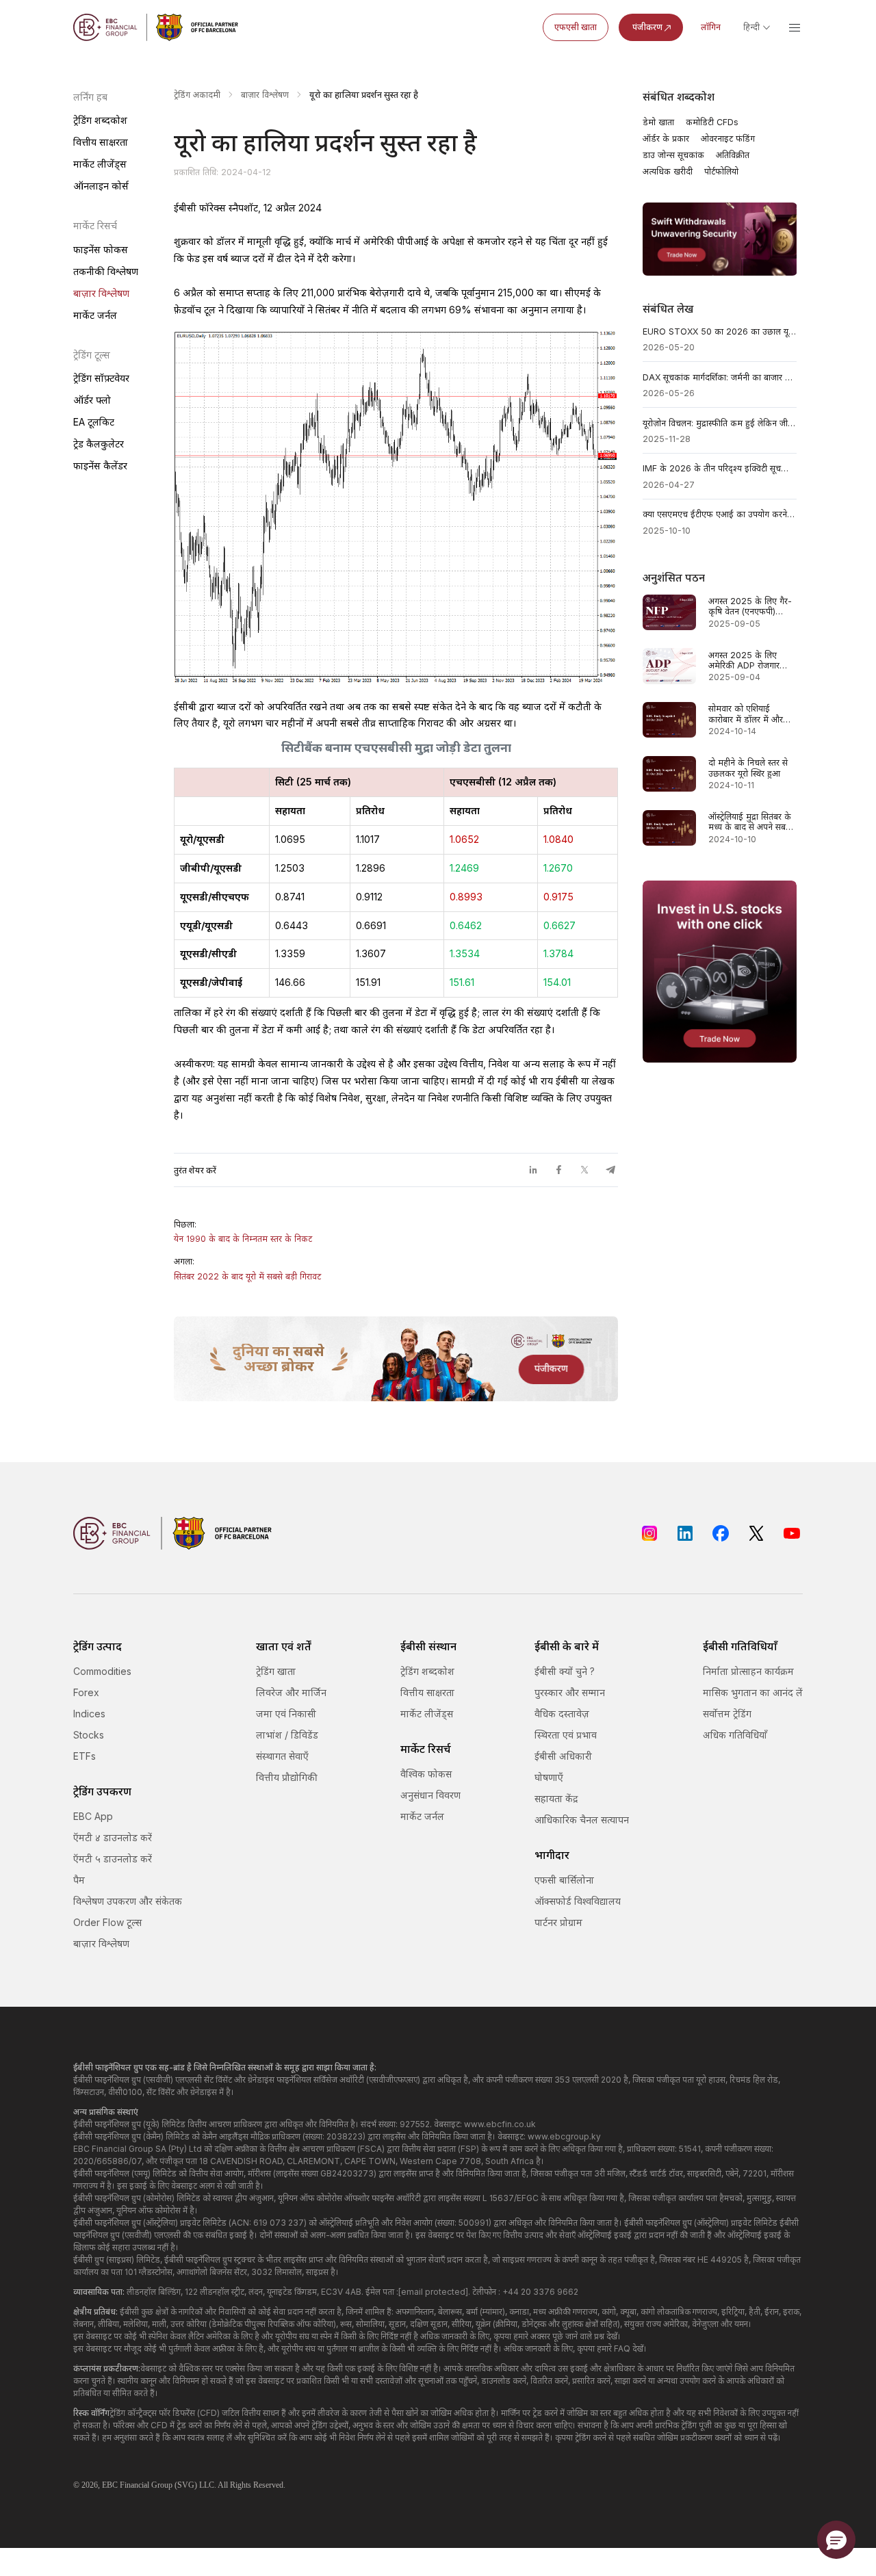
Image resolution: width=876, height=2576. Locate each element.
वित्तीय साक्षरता (101, 142)
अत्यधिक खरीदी (668, 171)
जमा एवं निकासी (286, 1714)
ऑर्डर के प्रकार (666, 139)
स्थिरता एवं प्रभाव (566, 1735)
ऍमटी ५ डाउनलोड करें (113, 1859)
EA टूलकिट (94, 422)
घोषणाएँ (549, 1777)
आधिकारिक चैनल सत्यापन (582, 1820)
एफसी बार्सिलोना (564, 1880)
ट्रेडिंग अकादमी (197, 95)
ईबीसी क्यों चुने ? (565, 1671)
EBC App (93, 1816)
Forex (86, 1692)
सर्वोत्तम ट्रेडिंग (727, 1714)
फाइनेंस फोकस (101, 249)
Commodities (102, 1671)
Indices (89, 1714)
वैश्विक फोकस (426, 1774)
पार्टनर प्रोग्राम (558, 1922)
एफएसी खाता (576, 27)
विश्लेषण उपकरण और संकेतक (128, 1901)
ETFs (85, 1756)
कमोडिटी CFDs (712, 122)
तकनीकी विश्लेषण (106, 271)
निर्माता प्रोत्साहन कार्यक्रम (748, 1671)
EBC (110, 2485)
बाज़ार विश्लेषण (101, 293)
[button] (836, 2540)
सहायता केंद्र (556, 1798)
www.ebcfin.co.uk (500, 2124)
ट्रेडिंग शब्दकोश (100, 120)
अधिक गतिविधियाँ (735, 1735)
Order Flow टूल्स (107, 1922)
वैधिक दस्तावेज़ (562, 1714)
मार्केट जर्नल (95, 315)
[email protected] (433, 2292)
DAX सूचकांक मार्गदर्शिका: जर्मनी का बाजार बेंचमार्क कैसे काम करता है (720, 377)
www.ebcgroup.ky (564, 2136)
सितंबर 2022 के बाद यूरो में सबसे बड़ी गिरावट (247, 1276)
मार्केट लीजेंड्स (100, 164)
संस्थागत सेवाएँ (282, 1756)
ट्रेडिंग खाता (276, 1671)
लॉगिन (711, 27)
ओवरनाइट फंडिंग (728, 139)
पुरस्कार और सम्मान (570, 1692)
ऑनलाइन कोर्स (101, 186)
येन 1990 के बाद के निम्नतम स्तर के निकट (243, 1239)
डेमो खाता (658, 122)
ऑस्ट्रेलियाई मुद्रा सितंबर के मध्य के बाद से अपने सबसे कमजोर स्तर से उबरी (750, 822)
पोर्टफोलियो (721, 171)
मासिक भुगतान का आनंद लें (753, 1692)
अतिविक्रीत (733, 155)
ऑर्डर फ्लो (92, 400)
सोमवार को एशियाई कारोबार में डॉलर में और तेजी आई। (746, 714)
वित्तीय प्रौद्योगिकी (287, 1777)
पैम (79, 1880)
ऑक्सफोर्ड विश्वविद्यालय (578, 1901)
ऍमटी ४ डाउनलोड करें (113, 1837)
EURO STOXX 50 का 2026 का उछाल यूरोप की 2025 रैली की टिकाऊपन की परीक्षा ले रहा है (720, 331)
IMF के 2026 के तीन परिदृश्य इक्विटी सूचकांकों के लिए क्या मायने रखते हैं (720, 468)
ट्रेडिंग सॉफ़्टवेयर (101, 378)
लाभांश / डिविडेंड (287, 1735)
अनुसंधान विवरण (430, 1795)
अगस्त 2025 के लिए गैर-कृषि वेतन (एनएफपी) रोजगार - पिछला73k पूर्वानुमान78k (750, 607)
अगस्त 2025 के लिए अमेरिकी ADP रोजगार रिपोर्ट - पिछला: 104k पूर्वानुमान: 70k (744, 661)
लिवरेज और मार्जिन (291, 1692)
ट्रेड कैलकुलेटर (99, 444)
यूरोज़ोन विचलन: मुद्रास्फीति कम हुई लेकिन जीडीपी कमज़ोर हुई (720, 423)
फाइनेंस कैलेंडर (100, 466)
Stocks (89, 1735)
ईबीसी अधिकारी (563, 1756)
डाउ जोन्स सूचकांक (673, 155)
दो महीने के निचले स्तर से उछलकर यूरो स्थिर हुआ (748, 768)
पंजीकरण (647, 27)
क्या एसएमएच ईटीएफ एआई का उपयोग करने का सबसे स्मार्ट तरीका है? (720, 514)
